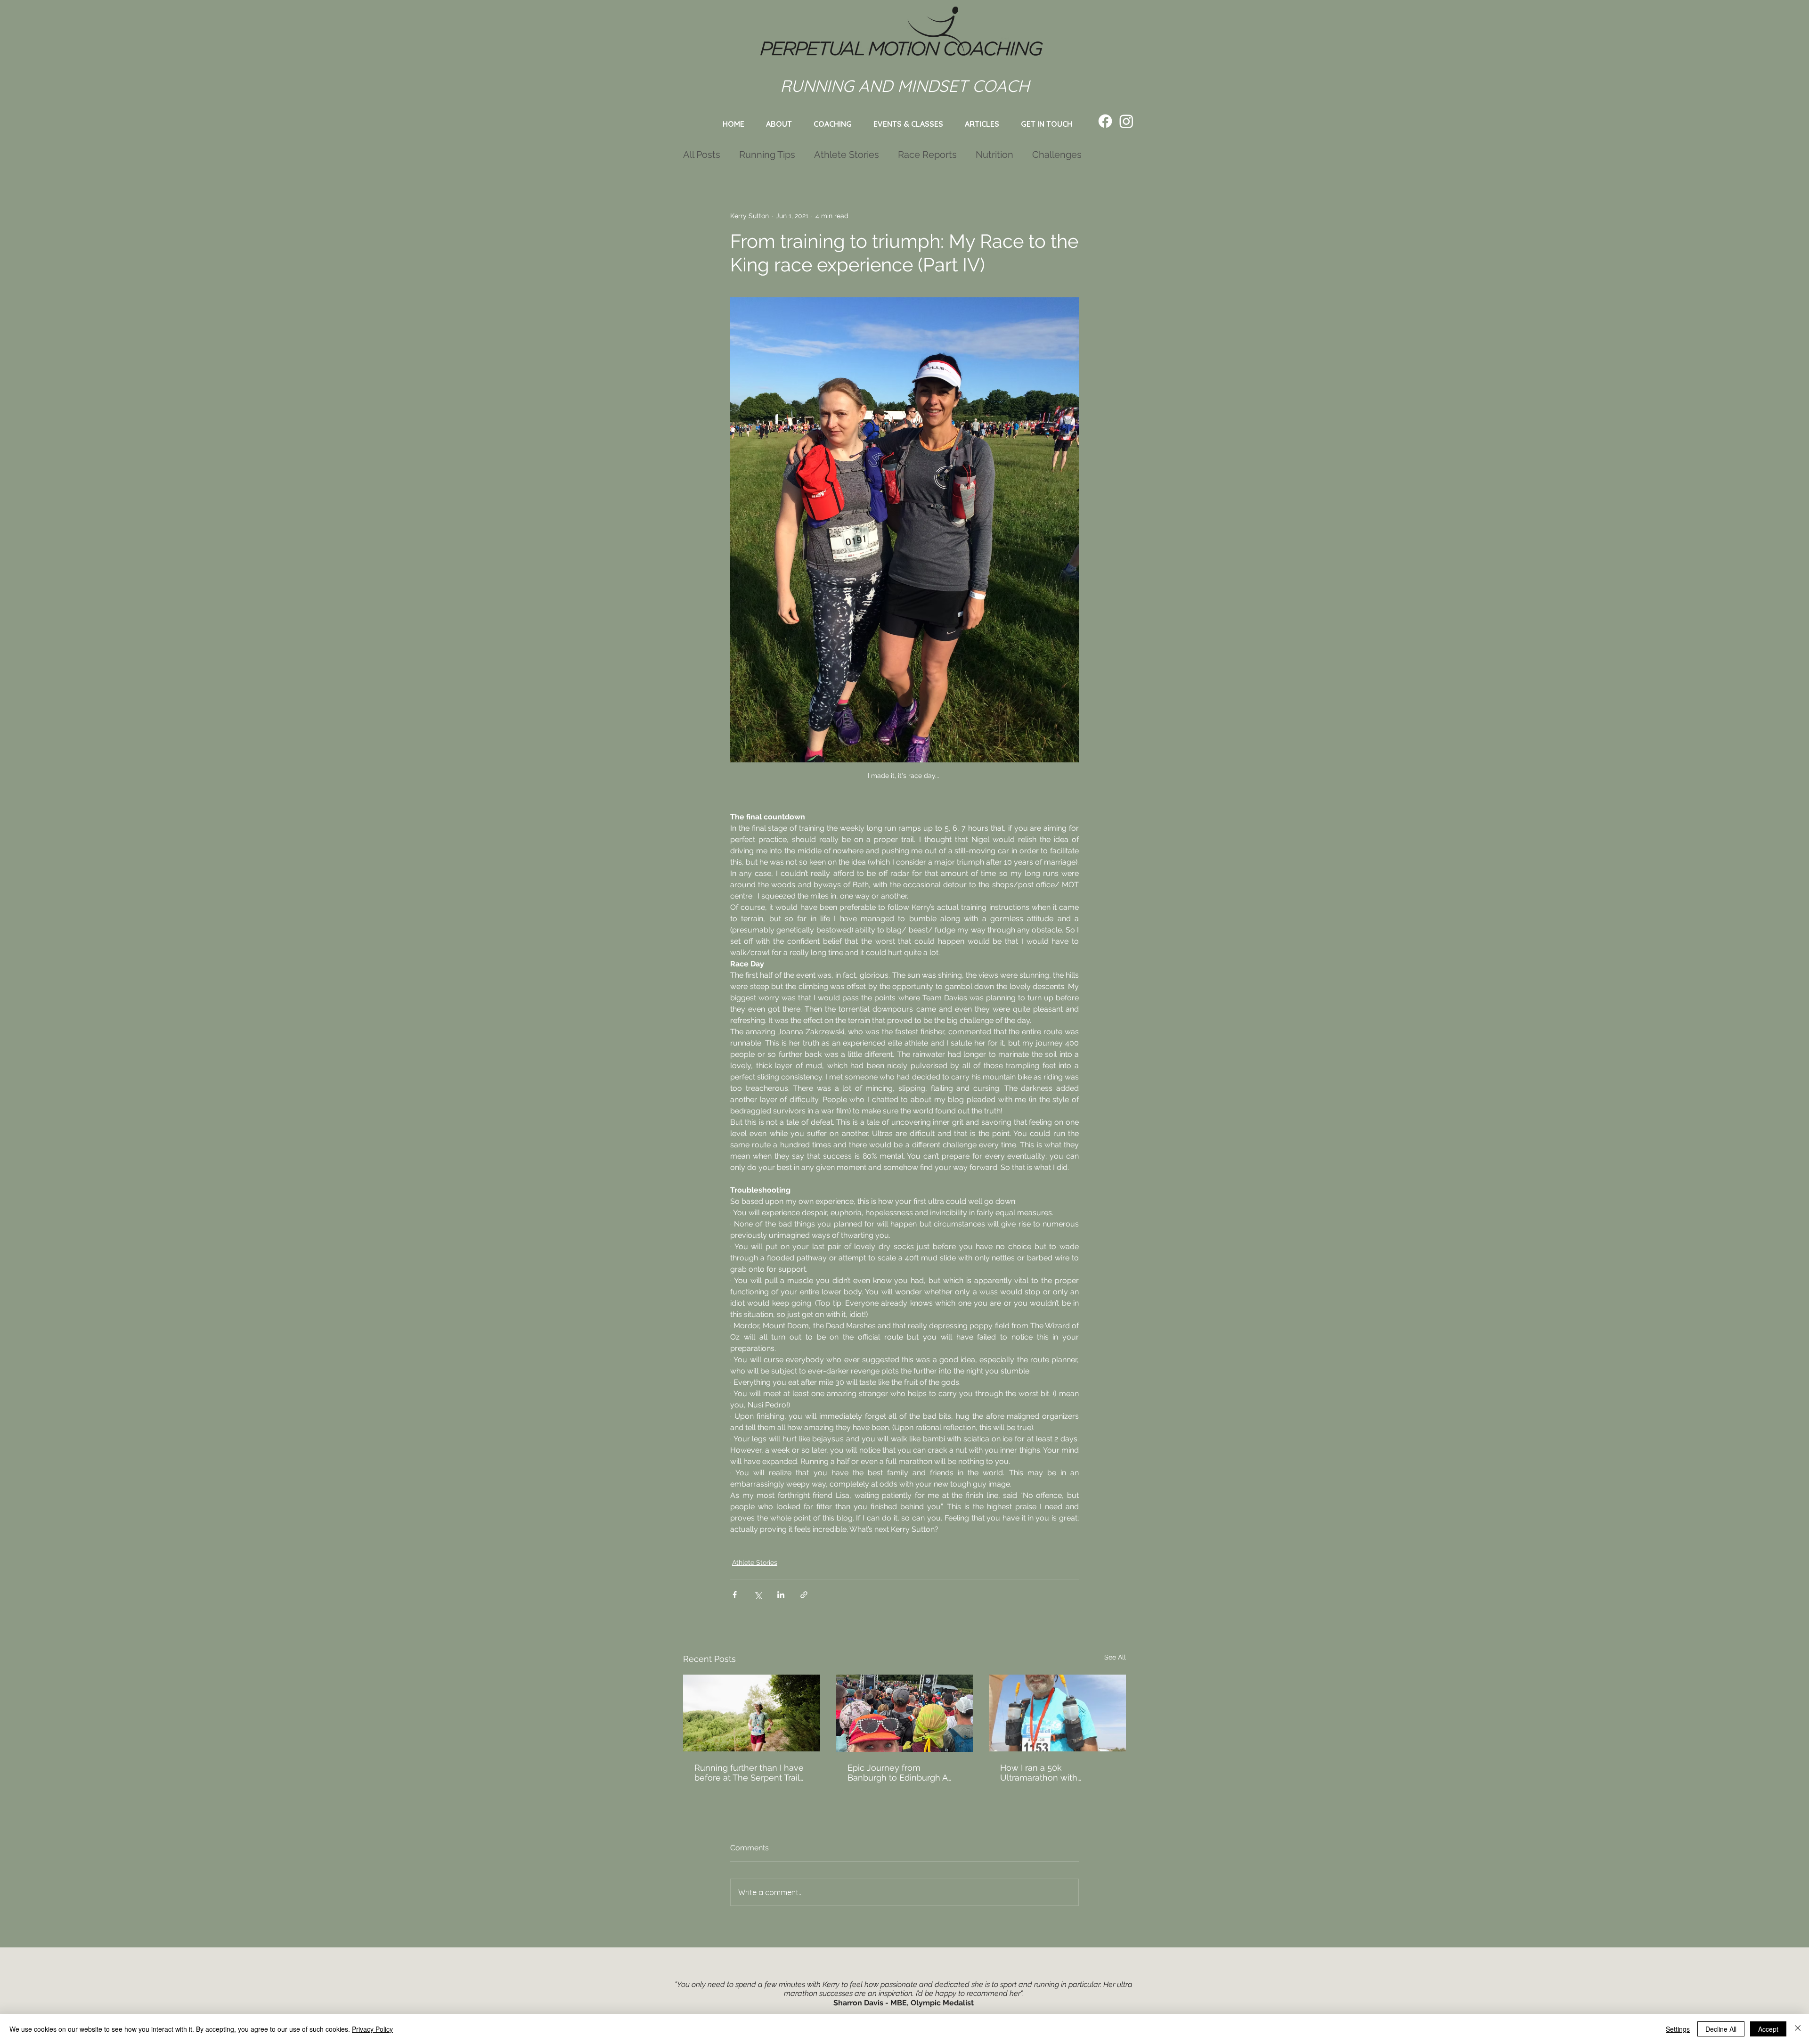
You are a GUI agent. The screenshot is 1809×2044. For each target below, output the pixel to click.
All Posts (702, 155)
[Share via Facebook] (735, 1595)
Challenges (1057, 155)
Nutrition (994, 155)
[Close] (1798, 2029)
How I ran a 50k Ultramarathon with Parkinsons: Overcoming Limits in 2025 (1048, 1773)
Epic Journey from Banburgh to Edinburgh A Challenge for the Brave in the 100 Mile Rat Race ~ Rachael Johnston (900, 1773)
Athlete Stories (847, 155)
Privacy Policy (372, 2029)
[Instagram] (1126, 121)
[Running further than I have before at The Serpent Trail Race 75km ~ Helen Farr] (752, 1713)
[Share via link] (804, 1595)
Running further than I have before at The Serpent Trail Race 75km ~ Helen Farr (749, 1773)
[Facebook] (1105, 121)
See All (1115, 1657)
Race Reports (927, 155)
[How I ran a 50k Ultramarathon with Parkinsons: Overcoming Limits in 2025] (1057, 1713)
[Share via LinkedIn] (781, 1595)
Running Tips (767, 155)
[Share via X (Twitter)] (758, 1595)
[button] (908, 124)
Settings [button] (1678, 2029)
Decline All (1721, 2029)
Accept (1768, 2029)
